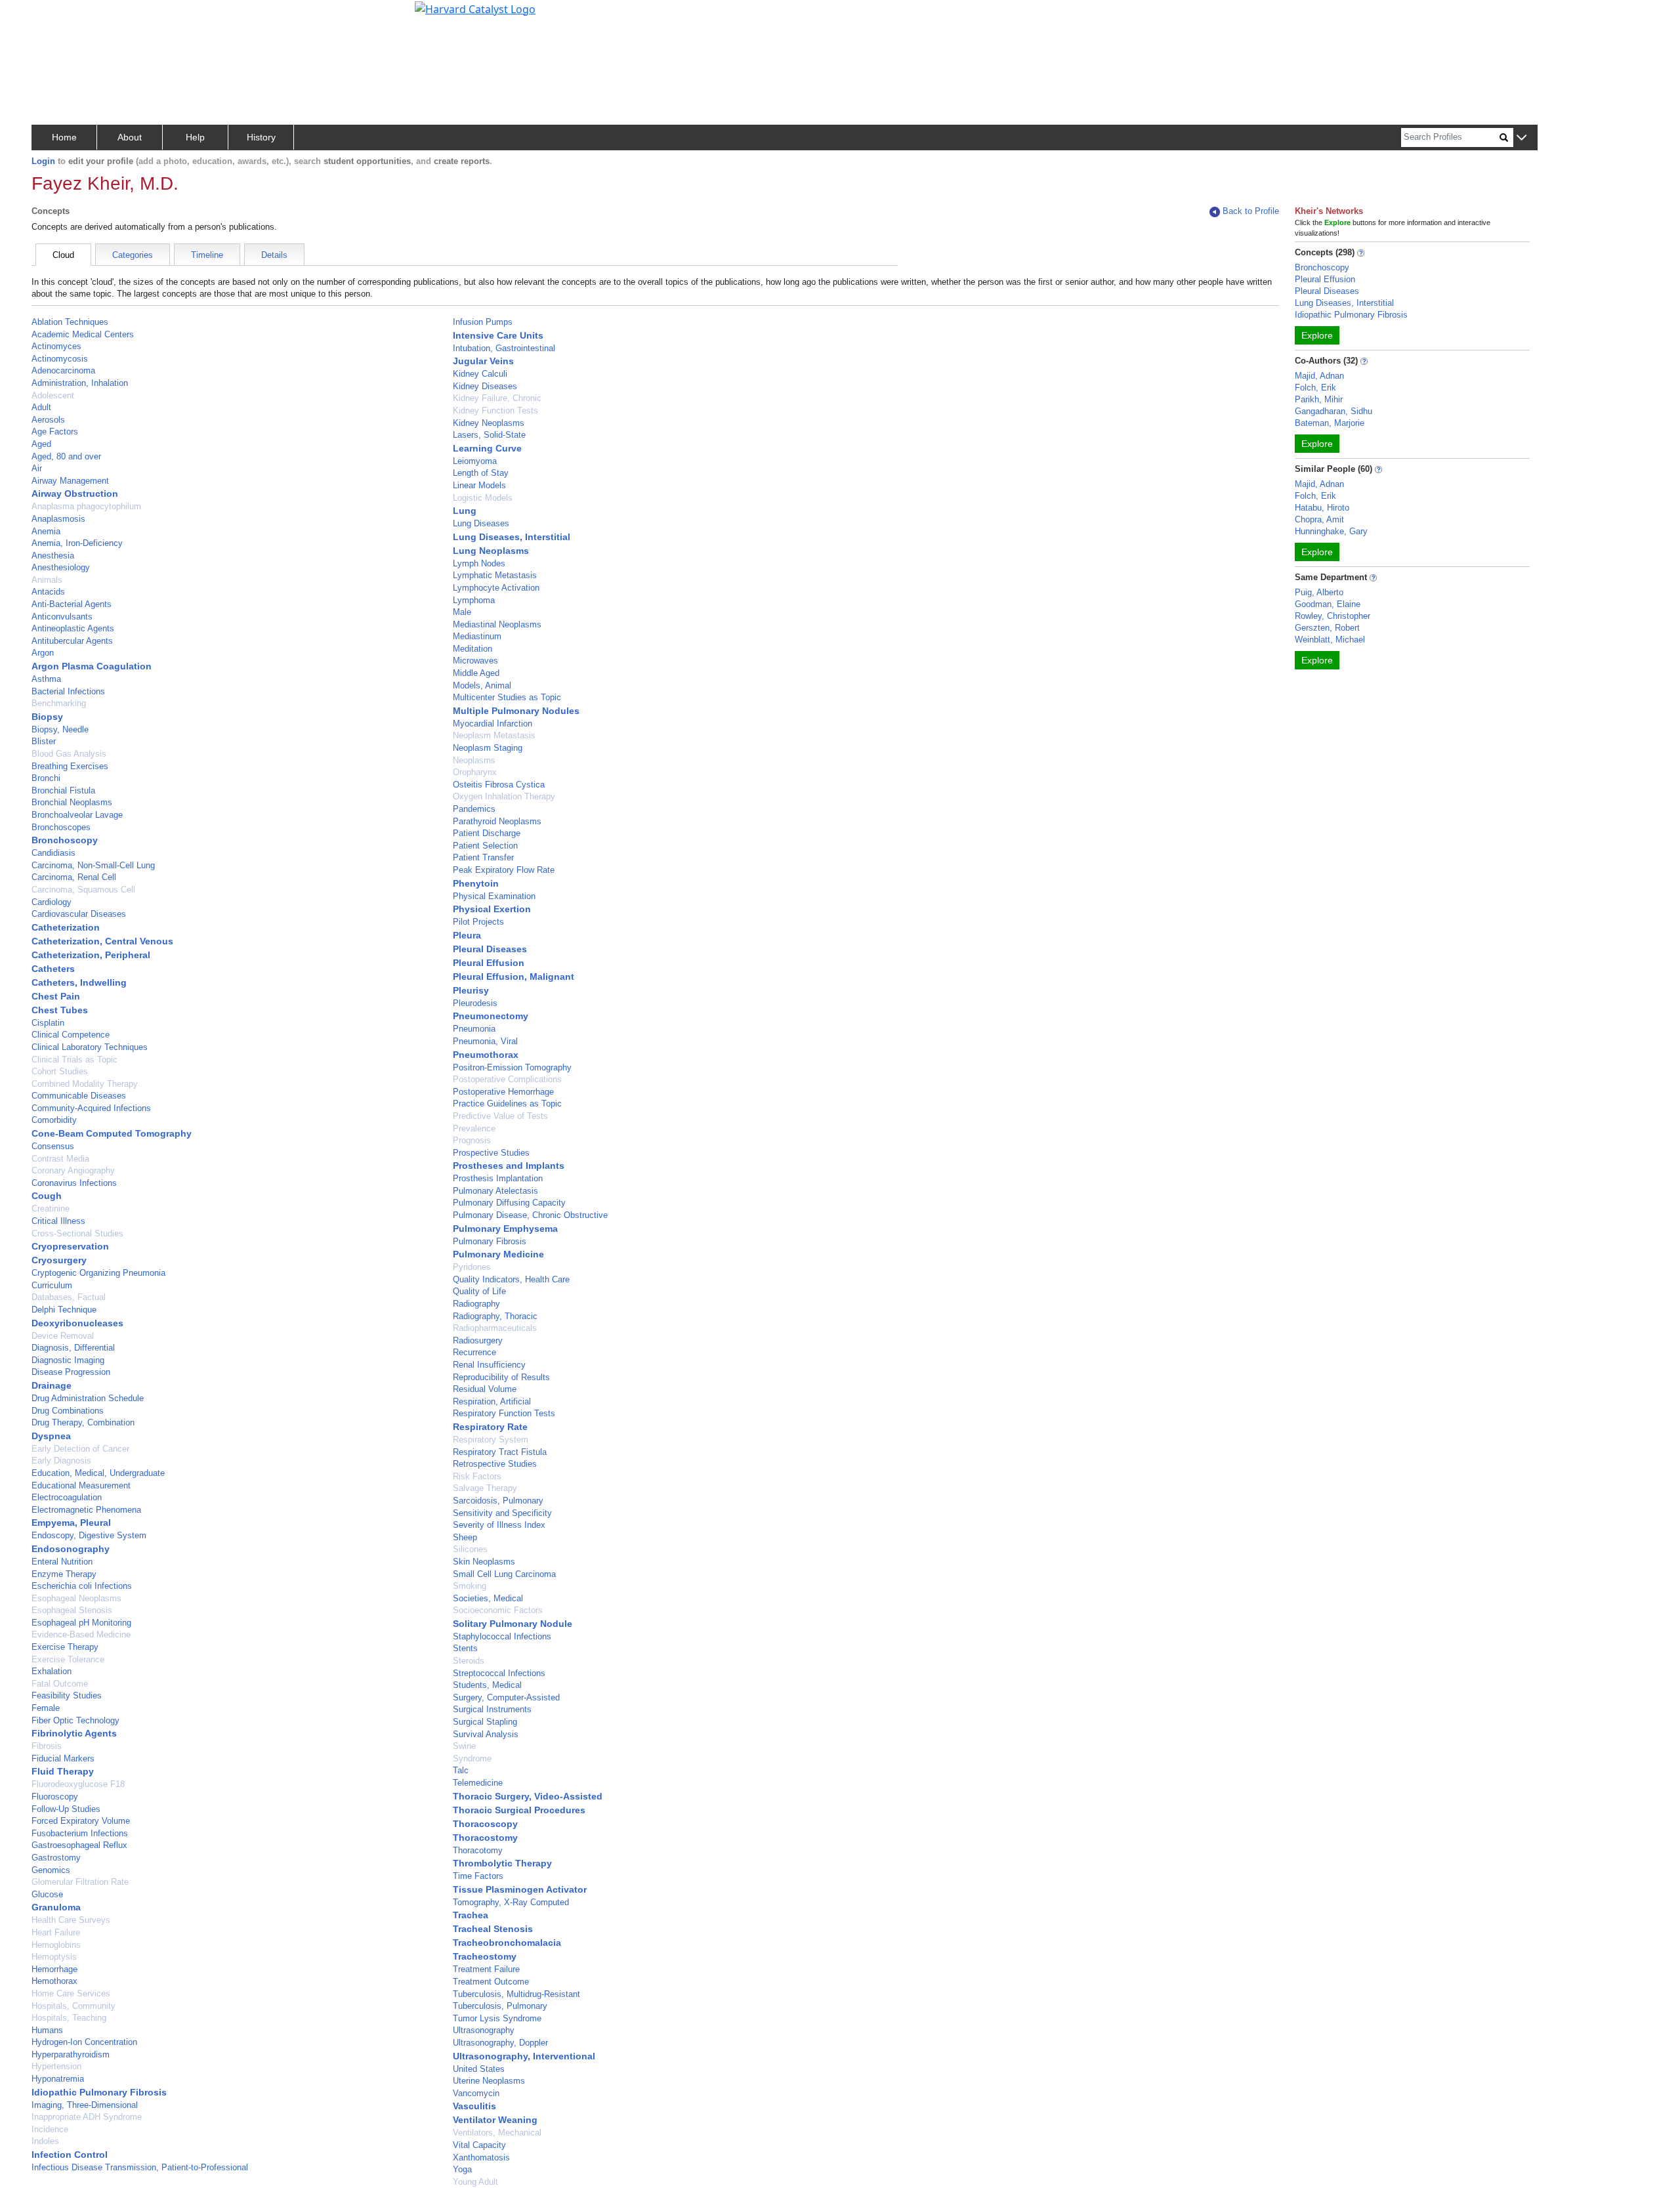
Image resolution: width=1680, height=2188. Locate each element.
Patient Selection (485, 846)
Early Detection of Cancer (80, 1449)
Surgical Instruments (492, 1709)
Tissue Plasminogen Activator (520, 1889)
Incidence (50, 2129)
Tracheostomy (485, 1956)
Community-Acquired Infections (91, 1108)
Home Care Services (71, 1993)
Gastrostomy (56, 1858)
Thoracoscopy (485, 1824)
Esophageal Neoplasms (76, 1598)
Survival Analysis (486, 1734)
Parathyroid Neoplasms (497, 821)
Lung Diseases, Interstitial (512, 537)
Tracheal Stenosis (493, 1929)
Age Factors (55, 431)
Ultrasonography (484, 2030)
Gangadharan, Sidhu (1333, 411)
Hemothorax (54, 1981)
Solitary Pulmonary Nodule (513, 1624)
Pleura (467, 935)
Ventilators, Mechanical (497, 2133)
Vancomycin (476, 2093)
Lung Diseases (481, 523)
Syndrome (472, 1758)
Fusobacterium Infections (80, 1833)
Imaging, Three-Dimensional (85, 2105)
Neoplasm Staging (488, 748)
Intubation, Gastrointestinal (504, 348)
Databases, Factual (69, 1297)
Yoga (462, 2169)
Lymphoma (474, 600)
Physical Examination (494, 896)
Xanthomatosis (481, 2157)
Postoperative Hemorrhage (503, 1092)
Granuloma (56, 1907)
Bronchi (46, 778)
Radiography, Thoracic (495, 1316)
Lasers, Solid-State (489, 435)
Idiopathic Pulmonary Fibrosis (99, 2092)
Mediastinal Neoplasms (497, 624)
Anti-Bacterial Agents (72, 604)
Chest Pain (56, 996)
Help (195, 137)
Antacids (48, 592)
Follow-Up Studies (66, 1809)
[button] (1522, 138)
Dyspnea (51, 1436)
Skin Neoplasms (484, 1562)
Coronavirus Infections (74, 1183)
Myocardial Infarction (493, 724)
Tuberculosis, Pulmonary (500, 2006)
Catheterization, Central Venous (102, 941)
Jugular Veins (483, 361)
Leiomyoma (475, 461)
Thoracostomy (485, 1838)
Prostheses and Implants (509, 1166)
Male (462, 612)
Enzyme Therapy (64, 1574)
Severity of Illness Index (499, 1525)
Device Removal (63, 1336)
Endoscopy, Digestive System (89, 1535)
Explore (1317, 335)
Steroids (469, 1661)
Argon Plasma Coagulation (92, 666)
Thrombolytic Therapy (502, 1863)
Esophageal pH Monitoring (81, 1623)
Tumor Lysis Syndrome (497, 2018)
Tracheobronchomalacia (507, 1943)
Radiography (476, 1304)
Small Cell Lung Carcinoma (504, 1574)
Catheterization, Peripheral (91, 955)
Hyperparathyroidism (71, 2054)
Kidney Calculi (480, 374)
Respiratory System (491, 1440)
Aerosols (48, 420)
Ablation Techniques (70, 322)
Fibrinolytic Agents (74, 1733)
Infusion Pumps (483, 322)
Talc (461, 1770)
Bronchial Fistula (63, 790)
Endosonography (71, 1549)
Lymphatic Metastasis (495, 575)
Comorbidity (54, 1120)
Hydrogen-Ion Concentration (84, 2042)
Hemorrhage (54, 1969)
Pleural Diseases (490, 949)
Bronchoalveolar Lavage (77, 815)
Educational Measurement (81, 1485)
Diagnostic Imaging (68, 1360)
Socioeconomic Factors (498, 1610)
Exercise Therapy (65, 1647)
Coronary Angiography (73, 1170)
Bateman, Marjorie (1330, 423)
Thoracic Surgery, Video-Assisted (528, 1796)
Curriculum (52, 1285)
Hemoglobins (56, 1945)
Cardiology (52, 902)
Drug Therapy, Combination (83, 1422)
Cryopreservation (70, 1246)
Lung (465, 511)
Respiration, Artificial (492, 1401)
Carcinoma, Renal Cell (74, 877)
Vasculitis (474, 2106)
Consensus (53, 1146)
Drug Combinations (68, 1411)
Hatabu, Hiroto (1322, 508)
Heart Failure (56, 1932)
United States (479, 2069)
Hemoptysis (54, 1957)
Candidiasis (53, 853)
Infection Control (70, 2155)
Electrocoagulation (67, 1497)
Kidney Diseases (485, 386)
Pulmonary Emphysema (505, 1229)
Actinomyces (56, 346)
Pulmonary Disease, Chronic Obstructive (530, 1215)
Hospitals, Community (73, 2006)
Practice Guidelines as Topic (507, 1104)
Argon (43, 653)
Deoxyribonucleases (77, 1323)
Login (43, 161)
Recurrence (474, 1352)
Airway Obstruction (75, 494)
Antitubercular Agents (72, 641)
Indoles (45, 2141)
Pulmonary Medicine (498, 1254)
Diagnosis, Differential (73, 1348)
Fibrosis (47, 1746)
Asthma (46, 679)
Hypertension (56, 2066)
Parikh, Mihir (1319, 399)
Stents (465, 1648)
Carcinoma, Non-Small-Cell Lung (93, 865)
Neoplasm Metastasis (494, 735)
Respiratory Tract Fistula (500, 1452)
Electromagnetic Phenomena (86, 1510)
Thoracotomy (478, 1850)
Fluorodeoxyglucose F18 (78, 1784)
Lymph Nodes (479, 563)
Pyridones (472, 1267)
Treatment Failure (486, 1969)
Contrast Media (60, 1159)
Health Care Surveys (71, 1920)
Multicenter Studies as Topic (507, 697)
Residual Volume (485, 1389)
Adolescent (53, 395)
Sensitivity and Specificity (502, 1513)
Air (37, 468)
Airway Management (70, 481)
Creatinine (51, 1209)
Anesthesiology (61, 567)
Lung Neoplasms (491, 551)
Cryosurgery (59, 1260)
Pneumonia (474, 1029)
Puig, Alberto (1319, 592)
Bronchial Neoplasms (72, 802)
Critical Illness (58, 1221)
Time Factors (478, 1876)
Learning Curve (487, 448)
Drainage (52, 1385)
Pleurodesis (475, 1003)
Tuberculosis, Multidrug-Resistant (516, 1994)
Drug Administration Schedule (88, 1398)
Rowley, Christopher (1333, 616)
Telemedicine (478, 1783)
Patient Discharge (487, 833)
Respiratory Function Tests (504, 1413)
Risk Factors (477, 1476)
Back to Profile (1251, 211)
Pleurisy (471, 990)
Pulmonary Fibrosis (490, 1241)
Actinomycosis (60, 359)
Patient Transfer (483, 857)
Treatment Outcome (491, 1982)
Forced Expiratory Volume (81, 1821)
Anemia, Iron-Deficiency (77, 543)
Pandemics (474, 809)
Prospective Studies (491, 1153)
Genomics (51, 1870)
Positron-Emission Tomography (512, 1067)
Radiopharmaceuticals (495, 1328)
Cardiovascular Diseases (79, 914)
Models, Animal (482, 685)
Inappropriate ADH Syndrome (87, 2117)
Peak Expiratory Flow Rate (504, 870)
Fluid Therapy (63, 1771)
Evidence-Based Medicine (81, 1634)
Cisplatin (48, 1023)
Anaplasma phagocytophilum (86, 506)
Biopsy (47, 717)
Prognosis (472, 1140)
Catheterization (66, 927)
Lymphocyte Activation (496, 588)
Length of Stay (481, 473)
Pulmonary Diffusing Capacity (509, 1203)
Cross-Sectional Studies (77, 1233)
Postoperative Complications (507, 1079)
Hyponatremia (58, 2079)
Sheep (465, 1537)
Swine (464, 1746)
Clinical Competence (71, 1035)
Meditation (472, 649)
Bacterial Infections (68, 691)
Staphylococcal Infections (502, 1636)
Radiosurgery (478, 1340)
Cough (47, 1196)
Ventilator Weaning (495, 2120)
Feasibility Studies (67, 1695)
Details (274, 255)
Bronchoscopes (61, 827)
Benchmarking (59, 703)
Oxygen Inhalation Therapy (504, 796)
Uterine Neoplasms (489, 2081)
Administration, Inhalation (80, 383)
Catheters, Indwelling (79, 982)
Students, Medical (487, 1685)
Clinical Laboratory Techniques (90, 1047)
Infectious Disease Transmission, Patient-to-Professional (140, 2167)
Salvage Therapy (485, 1488)
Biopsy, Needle (60, 729)
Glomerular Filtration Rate (80, 1882)
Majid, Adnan (1319, 376)
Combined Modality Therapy (85, 1084)
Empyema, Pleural (71, 1523)
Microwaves (475, 661)
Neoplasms (474, 760)
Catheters (53, 969)
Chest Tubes (60, 1010)
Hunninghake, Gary (1331, 531)
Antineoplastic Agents (73, 628)
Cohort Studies (60, 1071)
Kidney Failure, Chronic (497, 398)
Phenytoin (476, 883)
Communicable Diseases (79, 1096)
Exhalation (52, 1671)
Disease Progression (71, 1372)
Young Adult (475, 2182)
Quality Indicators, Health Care (511, 1279)
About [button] (130, 137)
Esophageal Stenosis (72, 1610)
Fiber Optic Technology (75, 1720)
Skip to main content (55, 16)
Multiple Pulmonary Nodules (516, 711)
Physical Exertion (492, 909)
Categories (133, 255)
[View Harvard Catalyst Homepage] (475, 8)
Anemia (46, 531)
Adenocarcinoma (63, 370)
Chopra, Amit (1319, 519)
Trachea (471, 1915)
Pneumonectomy (491, 1016)
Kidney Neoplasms (489, 423)
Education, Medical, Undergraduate (98, 1473)
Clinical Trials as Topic (74, 1060)
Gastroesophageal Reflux (79, 1845)
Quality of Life (479, 1291)
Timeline (207, 255)
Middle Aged (476, 673)
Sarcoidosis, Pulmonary (498, 1501)
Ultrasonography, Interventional (524, 2056)
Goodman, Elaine (1328, 604)
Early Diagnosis (61, 1461)
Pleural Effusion (489, 963)
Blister (44, 741)
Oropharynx (475, 772)
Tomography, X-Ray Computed (511, 1902)
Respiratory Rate (490, 1427)
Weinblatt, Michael (1330, 640)
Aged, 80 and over (66, 456)
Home (64, 137)
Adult (41, 407)
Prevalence (474, 1128)
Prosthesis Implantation (498, 1178)
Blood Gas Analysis (69, 754)
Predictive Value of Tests (500, 1116)
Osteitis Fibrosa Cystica (499, 785)
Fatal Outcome (60, 1684)
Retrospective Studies (495, 1464)
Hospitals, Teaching (69, 2018)
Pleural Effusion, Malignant (514, 977)
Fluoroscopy (55, 1797)
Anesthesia (53, 556)
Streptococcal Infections (499, 1673)
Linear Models (479, 485)
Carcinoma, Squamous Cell (83, 890)
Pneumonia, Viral (485, 1041)
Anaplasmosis (58, 519)
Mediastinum (477, 636)
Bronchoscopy (65, 840)
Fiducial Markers (63, 1758)
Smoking (470, 1586)
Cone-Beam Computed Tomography (112, 1133)
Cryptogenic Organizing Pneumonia (98, 1273)
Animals (47, 580)
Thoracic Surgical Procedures (519, 1810)
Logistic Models (483, 498)
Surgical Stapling (485, 1722)
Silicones (470, 1549)
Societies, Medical (488, 1598)
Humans (47, 2030)
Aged (41, 444)
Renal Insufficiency (489, 1365)
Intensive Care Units (498, 335)
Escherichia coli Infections (82, 1586)
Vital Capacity (479, 2145)
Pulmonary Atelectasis (495, 1191)
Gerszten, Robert (1327, 628)
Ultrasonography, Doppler (500, 2043)
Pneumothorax (486, 1055)
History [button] (261, 137)
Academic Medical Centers (83, 334)
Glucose (47, 1894)
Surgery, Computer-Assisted (506, 1697)
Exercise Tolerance (68, 1659)
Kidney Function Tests (495, 410)
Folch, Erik (1315, 388)
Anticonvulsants (62, 617)
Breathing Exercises (70, 766)
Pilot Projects (478, 922)
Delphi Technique (64, 1310)
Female (46, 1708)
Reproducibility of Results (501, 1377)
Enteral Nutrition (62, 1562)
